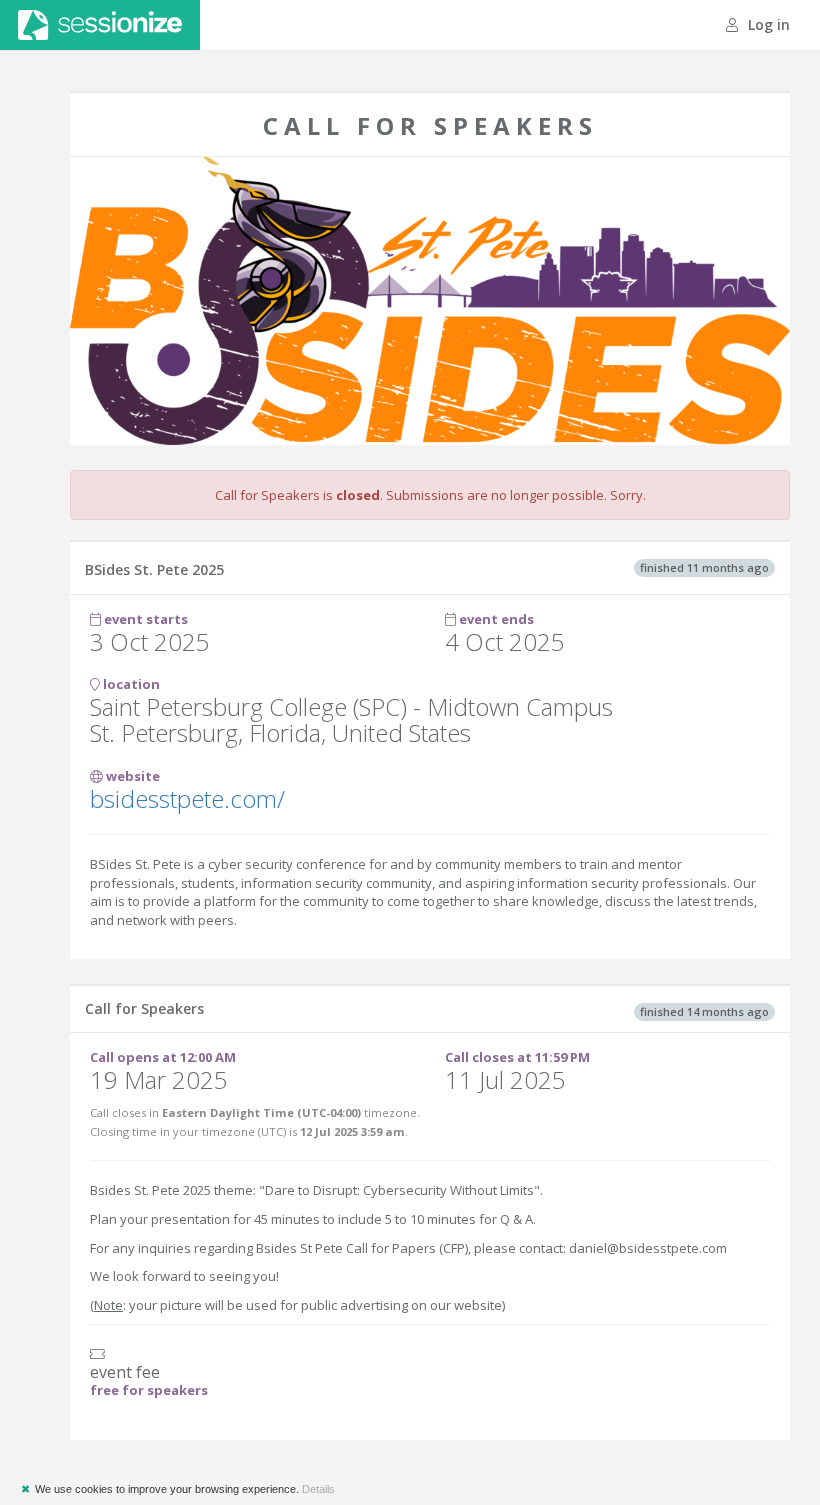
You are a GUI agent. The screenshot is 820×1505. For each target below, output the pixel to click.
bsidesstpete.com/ (187, 798)
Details (318, 1489)
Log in (767, 24)
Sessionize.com (100, 25)
